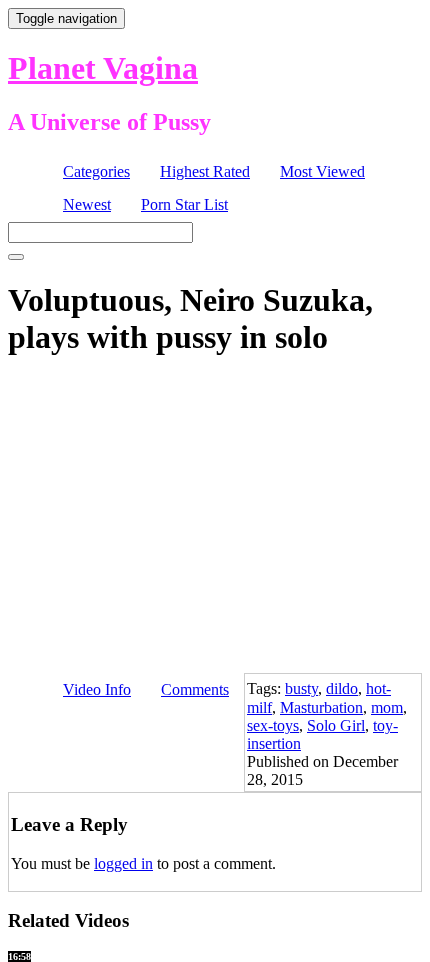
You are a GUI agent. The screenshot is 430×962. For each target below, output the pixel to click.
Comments (195, 689)
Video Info (97, 689)
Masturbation (321, 707)
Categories (96, 171)
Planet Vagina (103, 68)
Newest (87, 204)
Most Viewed (322, 171)
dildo (342, 688)
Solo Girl (336, 725)
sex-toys (273, 725)
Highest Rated (205, 171)
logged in (123, 863)
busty (301, 688)
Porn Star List (184, 204)
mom (387, 707)
